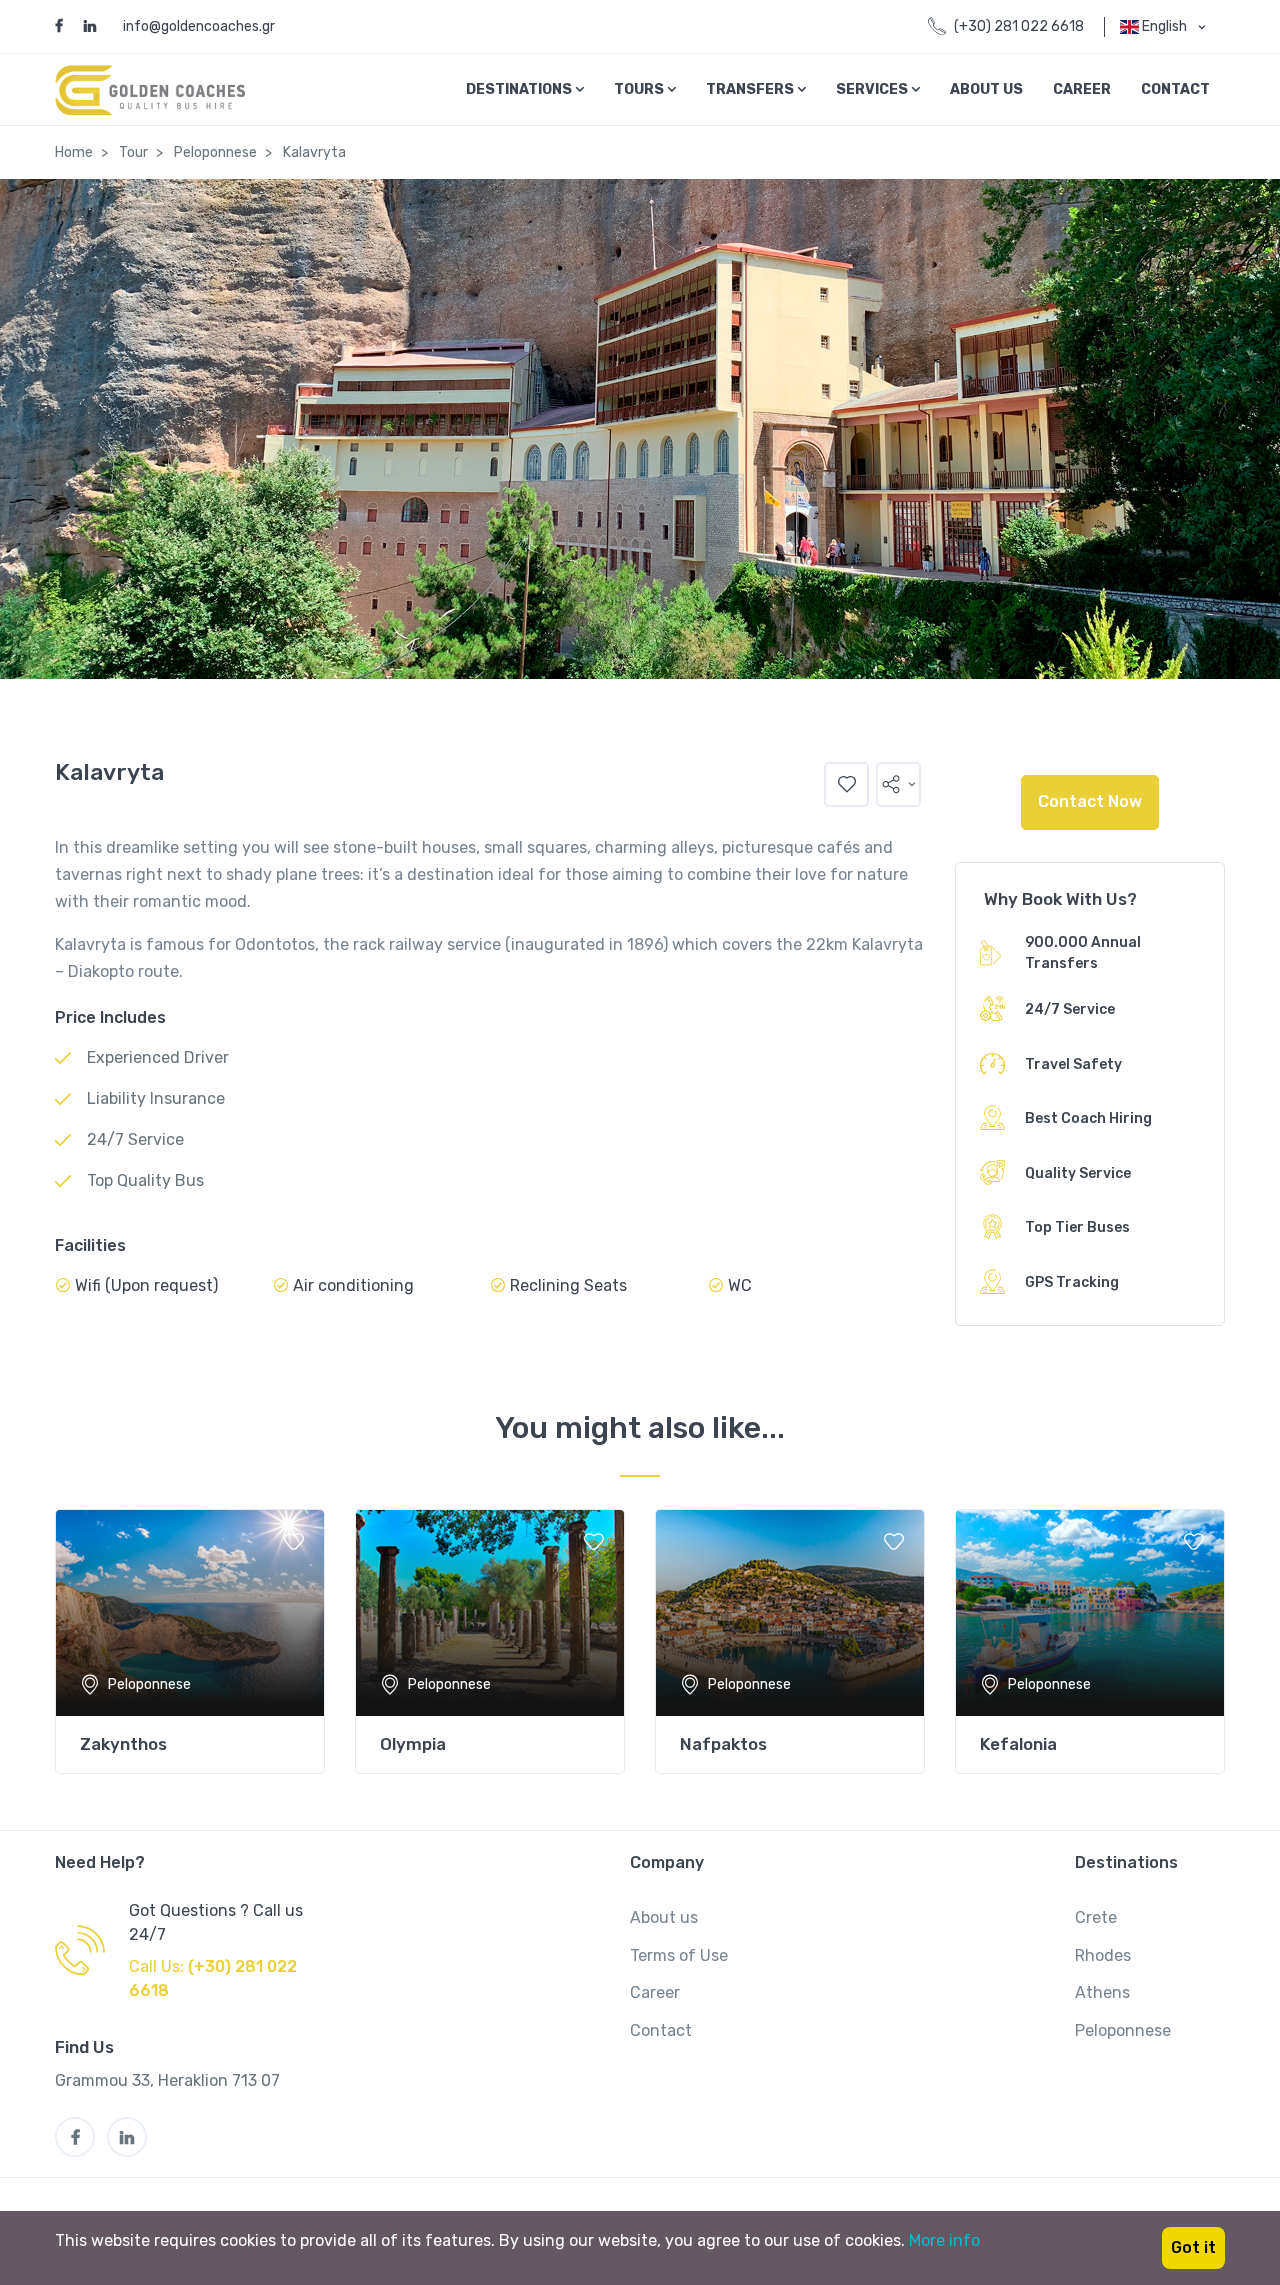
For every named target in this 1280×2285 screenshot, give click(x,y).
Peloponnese (215, 152)
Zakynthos (123, 1744)
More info (944, 2240)
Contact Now (1090, 801)
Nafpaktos (723, 1744)
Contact (1175, 89)
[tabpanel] (190, 1641)
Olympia (413, 1744)
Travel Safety (1073, 1064)
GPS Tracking (1072, 1282)
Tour (133, 152)
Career (1082, 89)
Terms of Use (679, 1955)
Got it (1193, 2247)
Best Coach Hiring (1088, 1118)
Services (873, 89)
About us (664, 1917)
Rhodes (1103, 1955)
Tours (640, 89)
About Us (986, 89)
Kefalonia (1018, 1744)
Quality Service (1078, 1173)
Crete (1096, 1917)
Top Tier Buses (1077, 1227)
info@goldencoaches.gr (199, 26)
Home (74, 152)
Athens (1102, 1992)
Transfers (751, 89)
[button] (898, 784)
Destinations (520, 89)
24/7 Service (1070, 1009)
